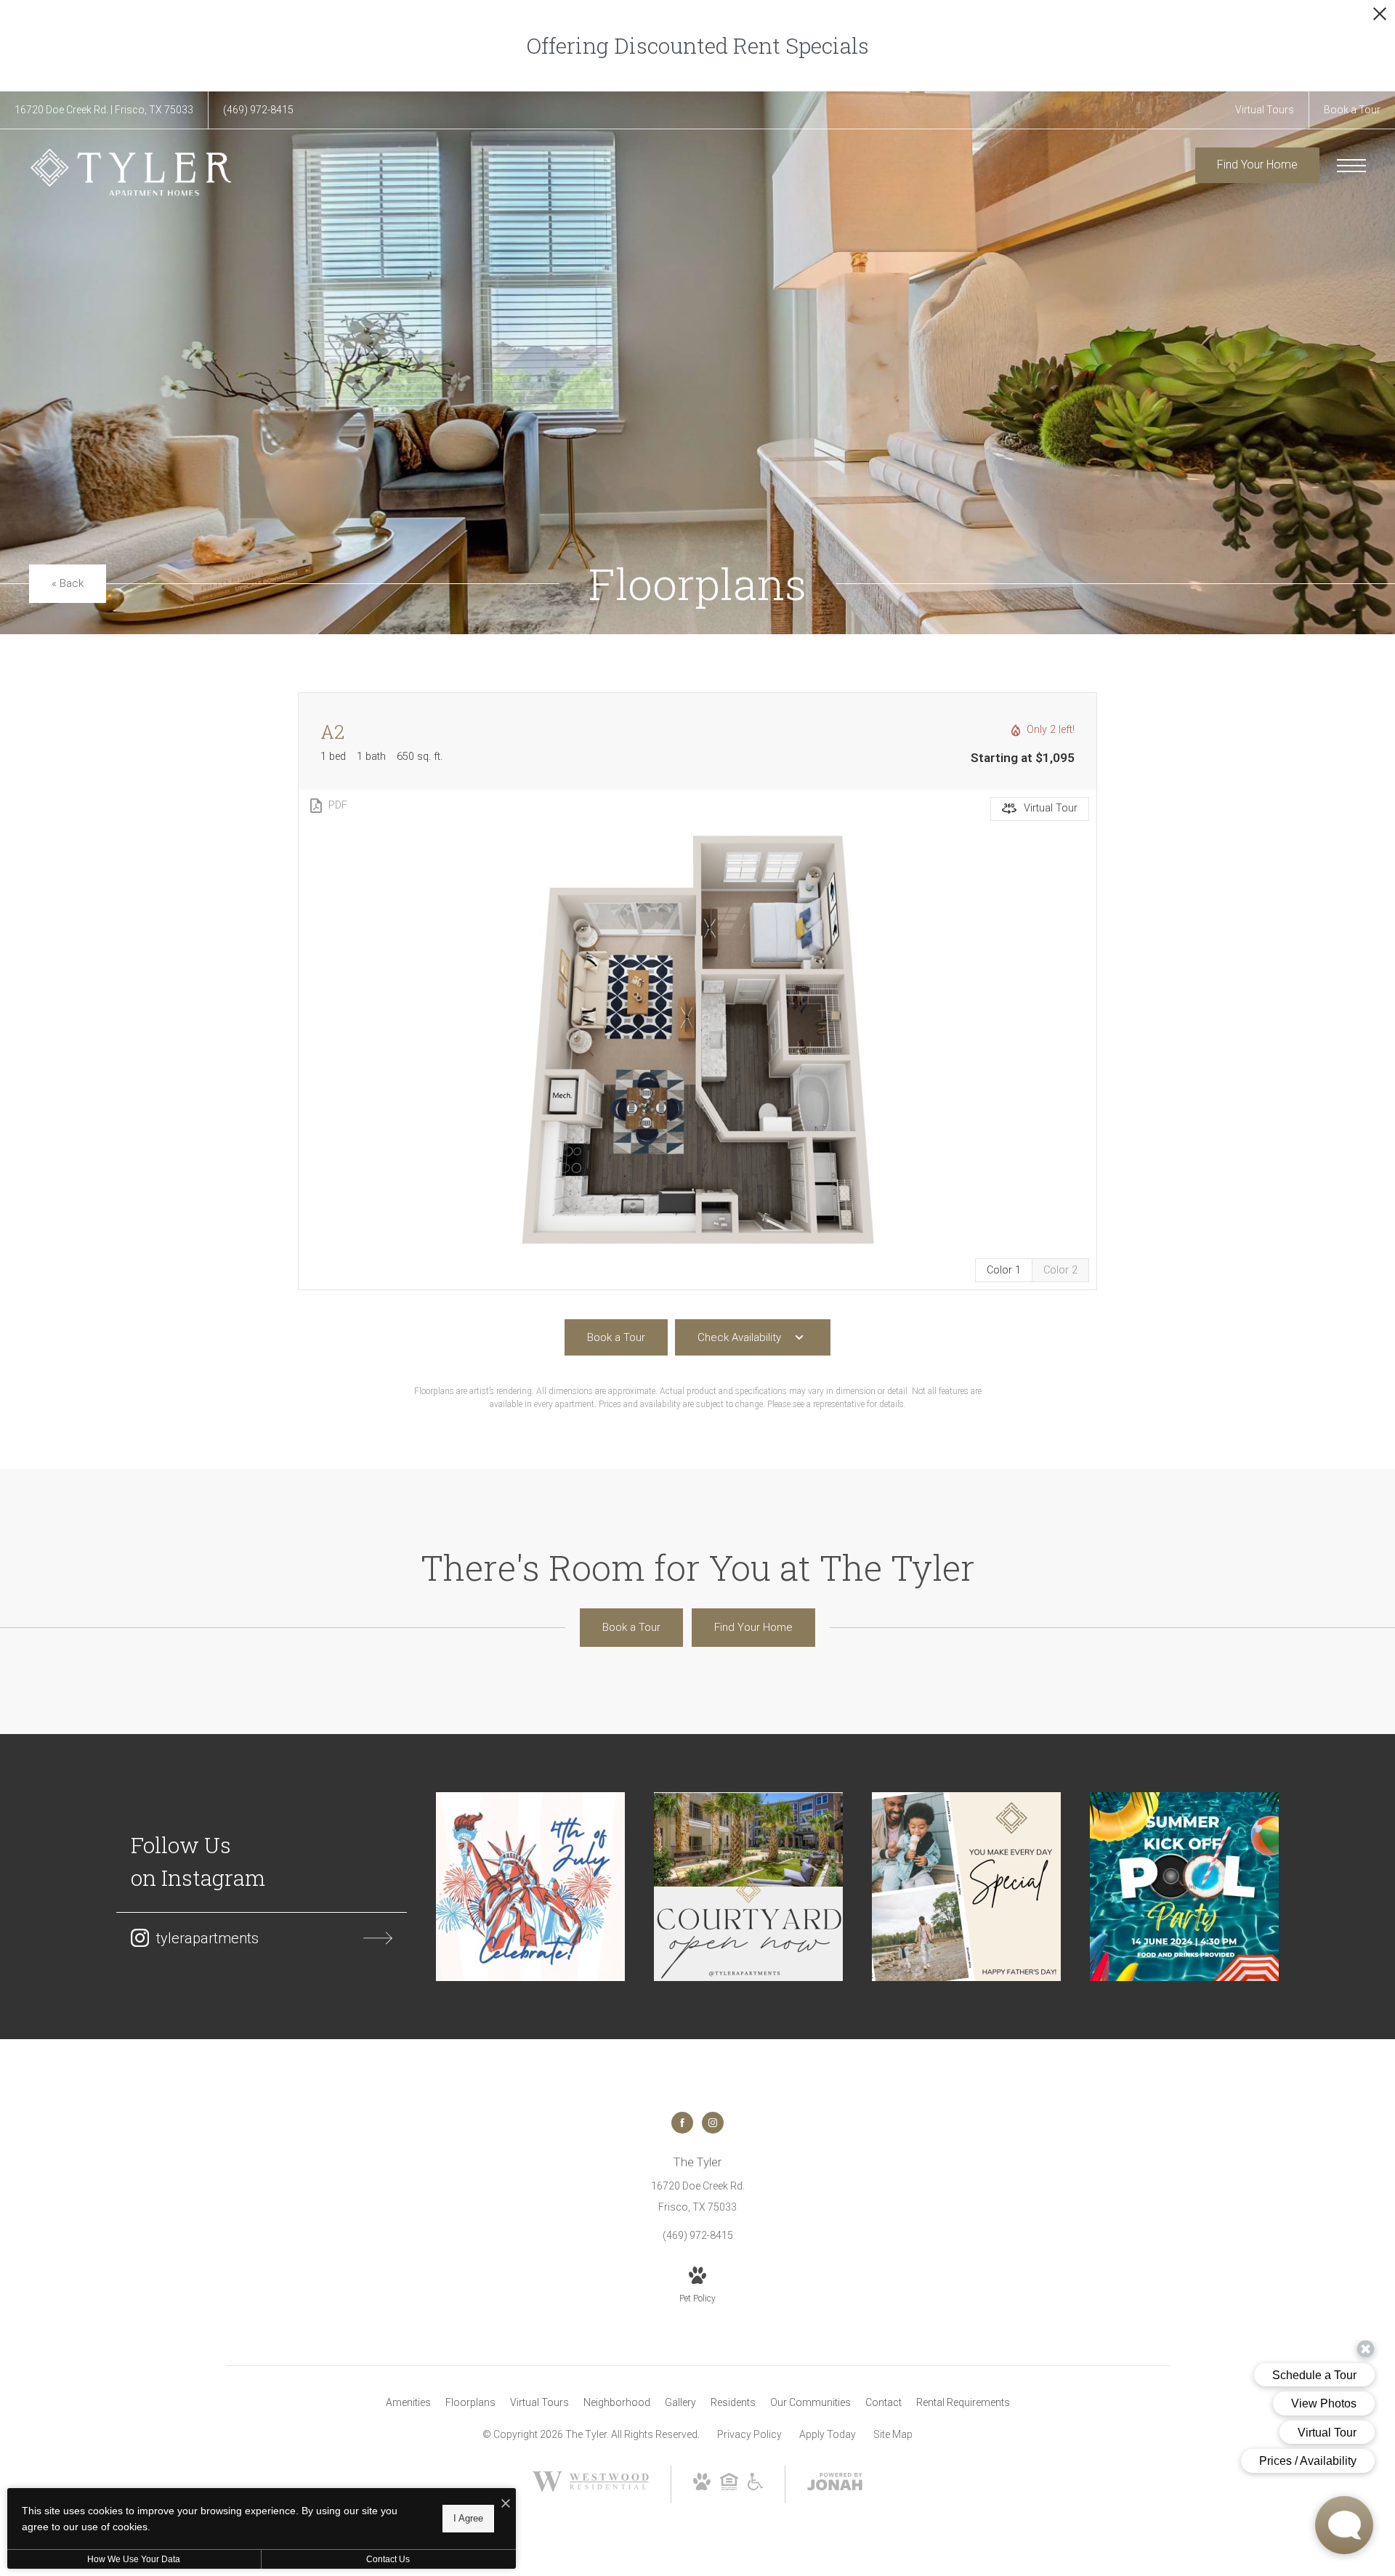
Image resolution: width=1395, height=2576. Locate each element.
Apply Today (828, 2434)
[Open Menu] (1351, 166)
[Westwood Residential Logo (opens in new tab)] (591, 2488)
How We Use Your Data (134, 2559)
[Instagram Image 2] (748, 1887)
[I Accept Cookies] (506, 2504)
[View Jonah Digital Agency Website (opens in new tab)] (835, 2484)
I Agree (468, 2518)
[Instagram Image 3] (966, 1887)
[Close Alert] (1380, 18)
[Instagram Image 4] (1184, 1887)
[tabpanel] (697, 1040)
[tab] (1060, 1270)
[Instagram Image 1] (530, 1887)
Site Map (893, 2434)
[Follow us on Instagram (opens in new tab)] (713, 2123)
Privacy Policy (749, 2434)
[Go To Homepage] (131, 172)
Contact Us (388, 2559)
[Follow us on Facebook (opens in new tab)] (682, 2123)
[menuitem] (408, 2403)
